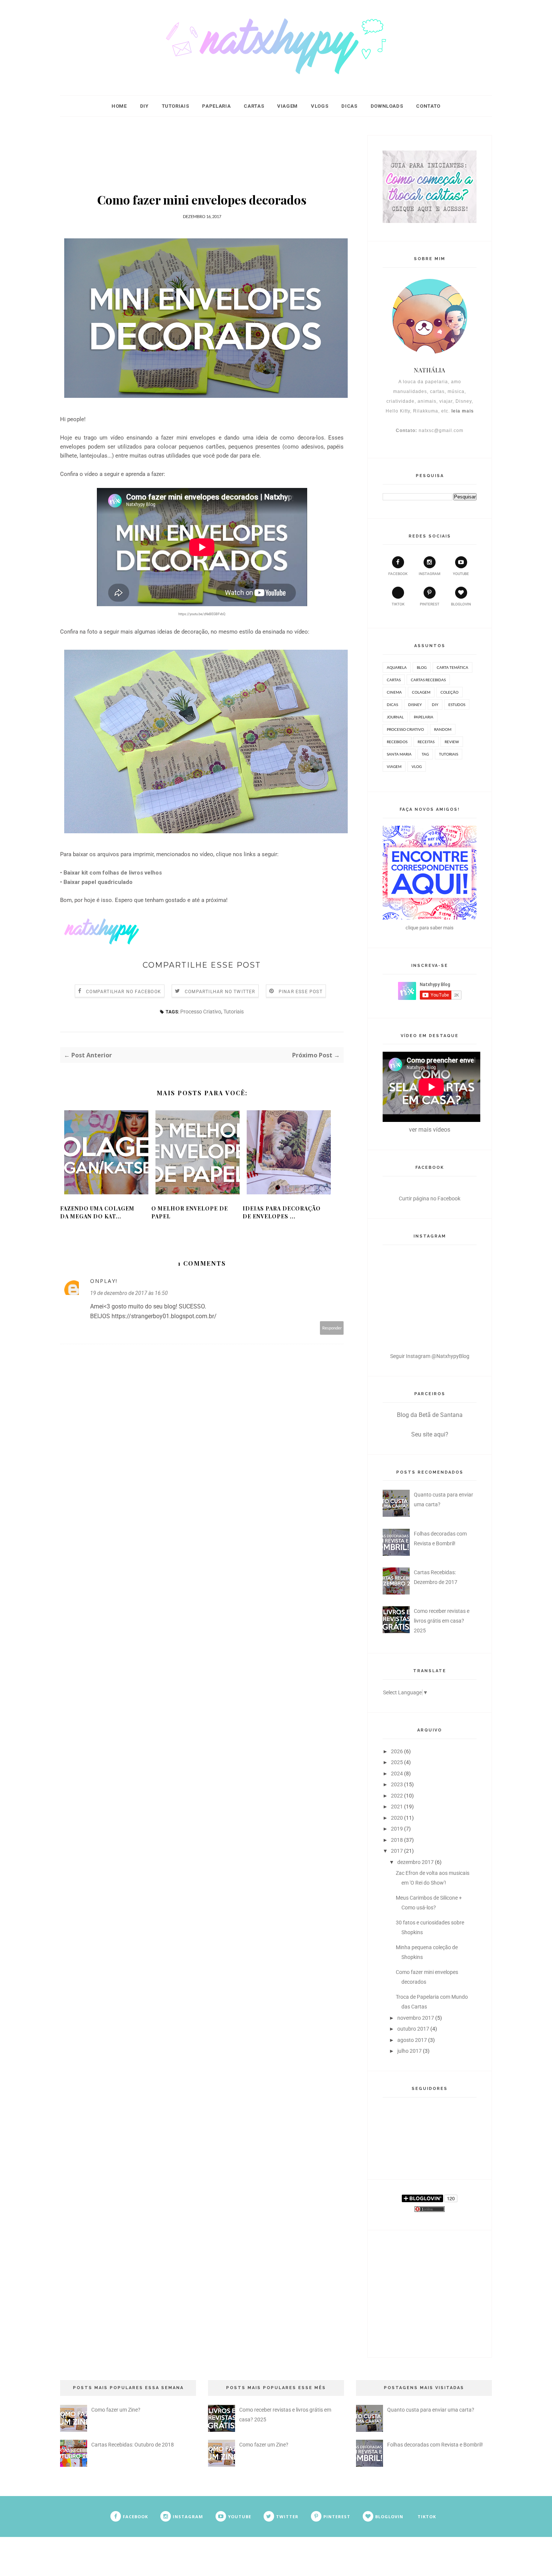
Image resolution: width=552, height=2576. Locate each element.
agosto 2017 (412, 2040)
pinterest (430, 604)
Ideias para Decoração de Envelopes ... (282, 1212)
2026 (397, 1751)
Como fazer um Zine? (116, 2410)
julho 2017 (409, 2051)
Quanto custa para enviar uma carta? (431, 2410)
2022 (397, 1796)
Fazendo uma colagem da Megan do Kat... (97, 1212)
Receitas (426, 742)
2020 (397, 1818)
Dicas (349, 106)
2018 (397, 1840)
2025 (397, 1762)
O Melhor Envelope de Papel (190, 1212)
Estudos (457, 705)
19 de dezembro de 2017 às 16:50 (129, 1293)
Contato (428, 106)
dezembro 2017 (416, 1862)
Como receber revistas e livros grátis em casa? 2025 (442, 1621)
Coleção (449, 692)
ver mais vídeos (430, 1130)
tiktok (398, 604)
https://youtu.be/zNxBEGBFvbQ (202, 614)
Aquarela (397, 667)
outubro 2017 (413, 2029)
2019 (397, 1829)
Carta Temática (452, 667)
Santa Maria (399, 754)
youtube (461, 574)
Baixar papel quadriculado (98, 882)
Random (443, 729)
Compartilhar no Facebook (124, 992)
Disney (415, 705)
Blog (422, 667)
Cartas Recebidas (428, 680)
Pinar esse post (301, 992)
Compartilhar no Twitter (220, 992)
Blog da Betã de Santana (430, 1415)
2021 (397, 1807)
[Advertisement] (202, 152)
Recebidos (397, 742)
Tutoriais (176, 106)
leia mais (463, 411)
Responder (332, 1328)
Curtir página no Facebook (430, 1198)
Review (452, 742)
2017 (397, 1851)
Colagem (421, 692)
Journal (395, 717)
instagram (430, 574)
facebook (398, 574)
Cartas (254, 106)
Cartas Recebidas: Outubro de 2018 (133, 2445)
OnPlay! (104, 1281)
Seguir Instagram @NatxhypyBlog (430, 1356)
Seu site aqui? (430, 1434)
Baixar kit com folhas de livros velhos (113, 873)
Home (119, 106)
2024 (397, 1774)
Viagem (287, 106)
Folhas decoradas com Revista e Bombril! (435, 2445)
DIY (144, 106)
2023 (397, 1784)
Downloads (387, 106)
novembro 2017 (416, 2018)
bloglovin (461, 604)
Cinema (394, 692)
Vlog (417, 766)
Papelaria (216, 106)
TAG (425, 754)
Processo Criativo (201, 1012)
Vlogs (320, 106)
